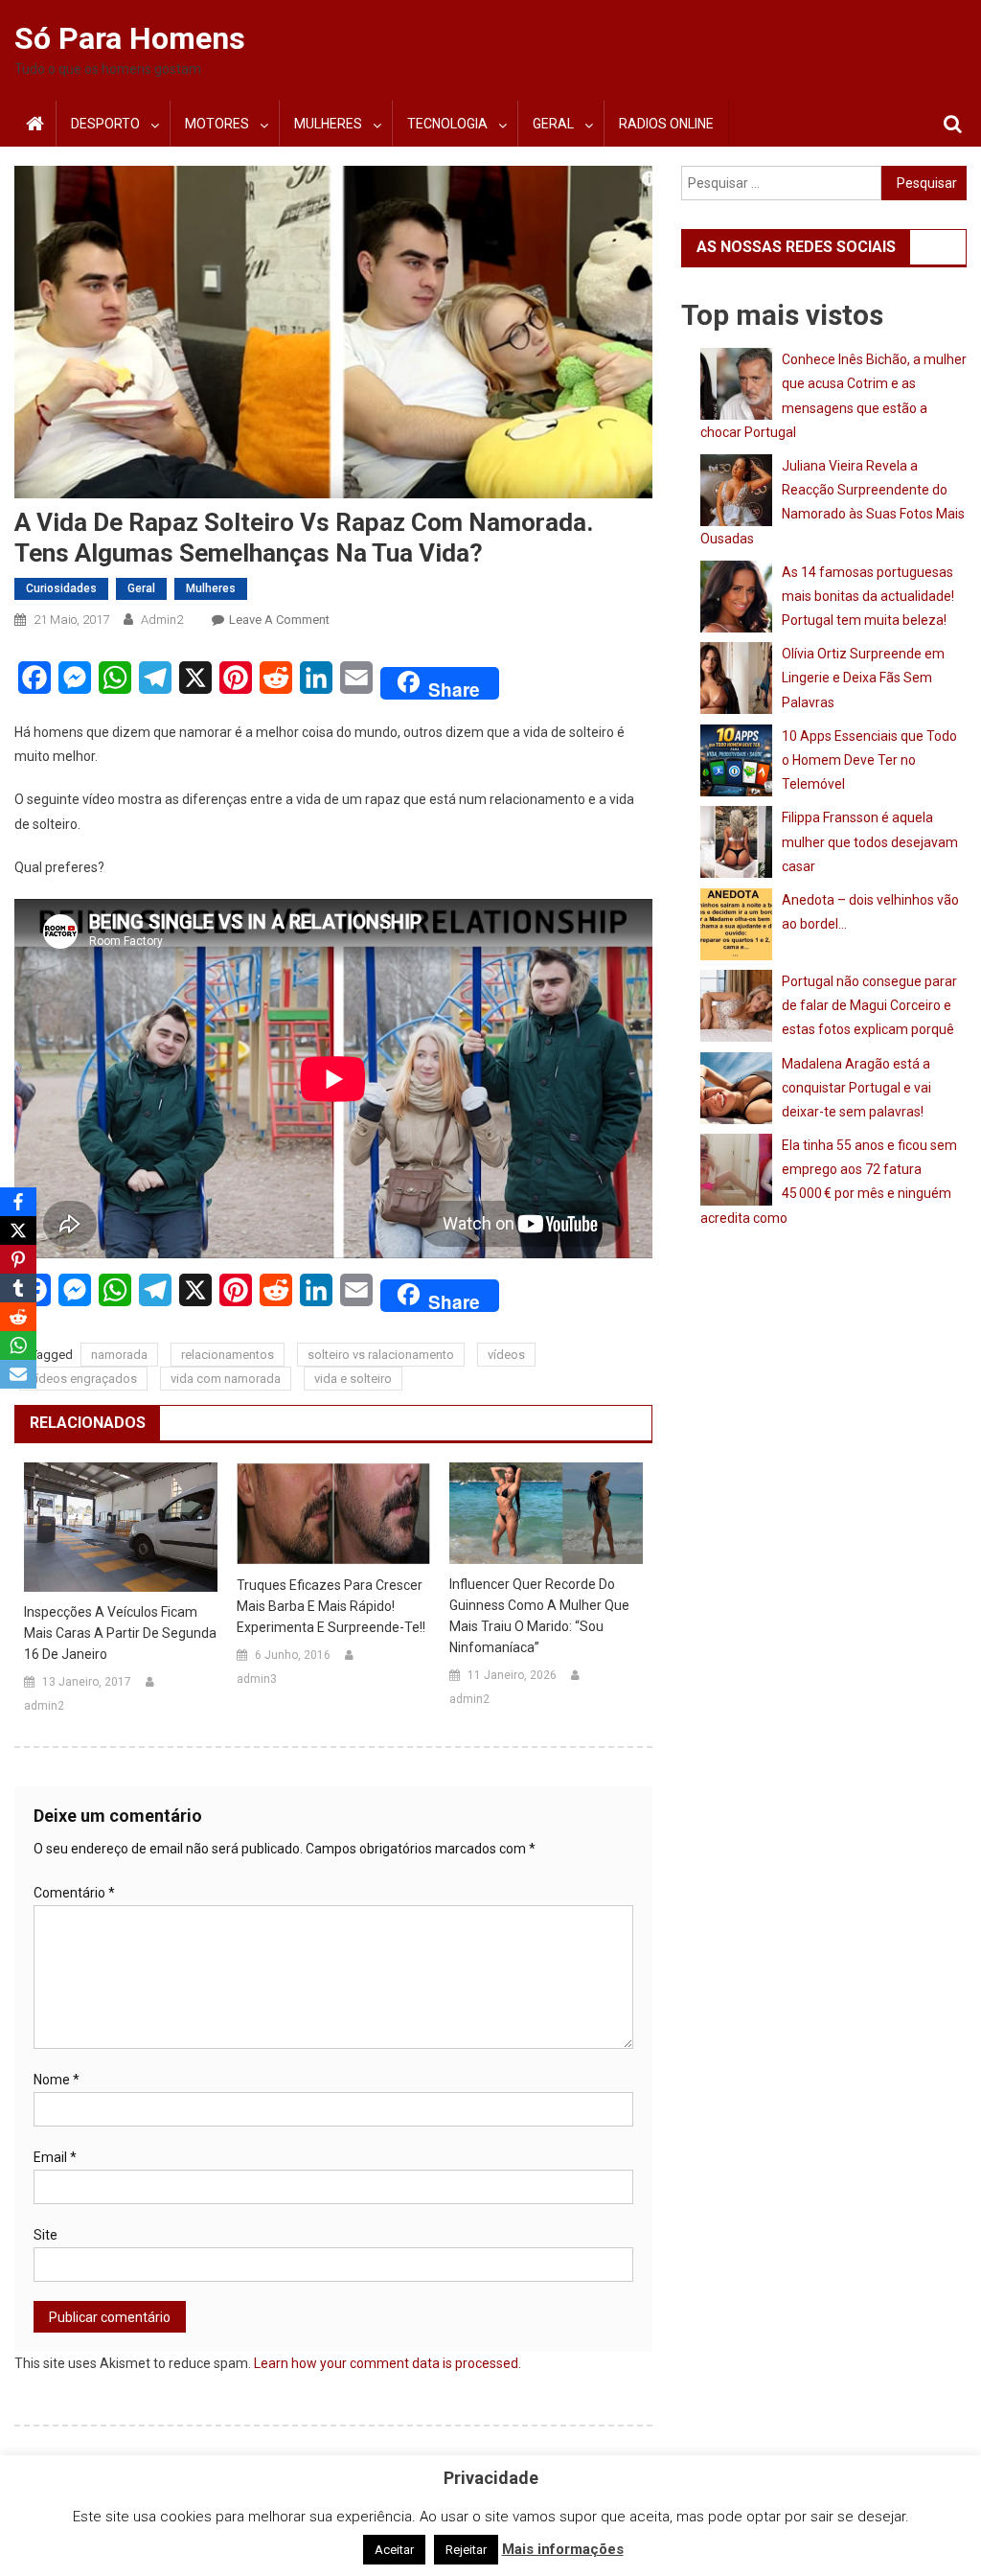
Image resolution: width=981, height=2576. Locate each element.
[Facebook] (18, 1202)
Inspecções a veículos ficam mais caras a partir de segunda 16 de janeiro (120, 1633)
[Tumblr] (18, 1288)
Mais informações (563, 2549)
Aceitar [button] (394, 2550)
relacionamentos (228, 1355)
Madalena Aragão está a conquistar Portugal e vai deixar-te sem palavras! (856, 1088)
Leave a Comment (279, 620)
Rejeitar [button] (466, 2550)
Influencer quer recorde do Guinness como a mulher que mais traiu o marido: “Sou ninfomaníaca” (539, 1616)
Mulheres (328, 124)
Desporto (105, 124)
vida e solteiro (353, 1379)
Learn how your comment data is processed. (388, 2363)
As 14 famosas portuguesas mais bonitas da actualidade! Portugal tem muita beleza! (868, 596)
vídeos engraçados (83, 1379)
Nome (57, 2080)
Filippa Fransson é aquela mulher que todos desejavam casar (870, 841)
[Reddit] (18, 1317)
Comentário (74, 1893)
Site (46, 2235)
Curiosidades (61, 588)
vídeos (506, 1355)
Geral (553, 124)
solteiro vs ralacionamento (381, 1355)
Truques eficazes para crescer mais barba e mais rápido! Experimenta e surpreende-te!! (331, 1606)
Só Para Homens (130, 38)
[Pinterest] (18, 1259)
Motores (217, 124)
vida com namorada (226, 1379)
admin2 (162, 620)
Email (55, 2157)
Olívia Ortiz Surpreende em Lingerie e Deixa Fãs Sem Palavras (863, 678)
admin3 (257, 1679)
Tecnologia (447, 124)
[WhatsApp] (18, 1345)
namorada (119, 1355)
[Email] (18, 1374)
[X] (18, 1230)
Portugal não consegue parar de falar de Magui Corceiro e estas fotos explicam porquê (869, 1005)
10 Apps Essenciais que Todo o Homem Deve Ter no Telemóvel (869, 760)
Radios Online (666, 124)
